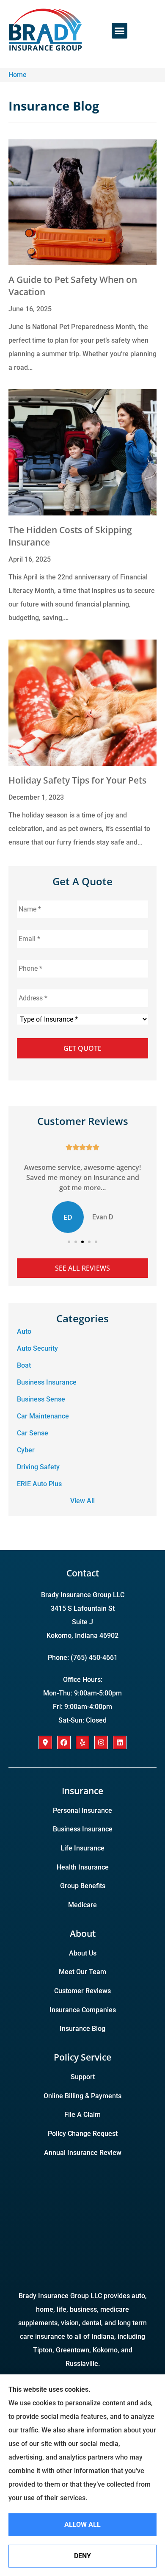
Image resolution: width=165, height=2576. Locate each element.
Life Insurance (82, 1848)
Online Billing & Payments (82, 2096)
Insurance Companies (83, 2010)
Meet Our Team (82, 1972)
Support (83, 2077)
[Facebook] (64, 1742)
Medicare (82, 1905)
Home (18, 75)
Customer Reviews (82, 1991)
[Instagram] (101, 1742)
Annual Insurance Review (83, 2153)
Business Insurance (83, 1829)
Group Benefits (83, 1886)
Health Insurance (83, 1867)
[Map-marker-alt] (45, 1742)
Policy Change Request (83, 2134)
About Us (83, 1953)
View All (82, 1501)
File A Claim (82, 2115)
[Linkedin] (120, 1742)
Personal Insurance (82, 1810)
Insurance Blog (82, 2029)
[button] (120, 31)
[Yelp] (82, 1742)
